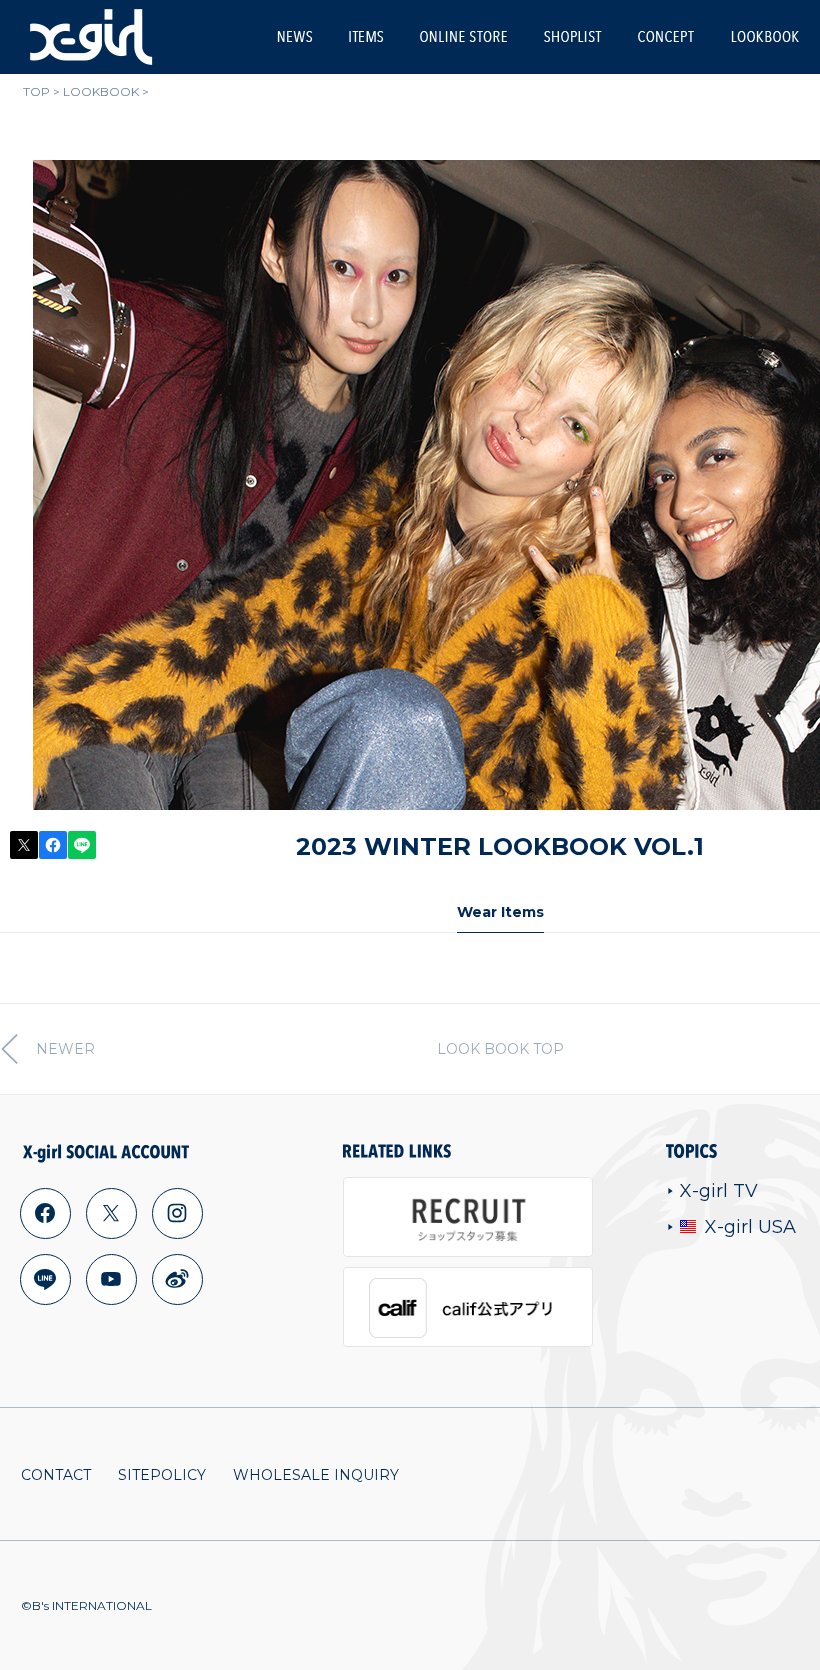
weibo (177, 1279)
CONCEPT (666, 36)
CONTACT (56, 1475)
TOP (36, 91)
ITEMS (366, 36)
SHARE (53, 845)
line (45, 1279)
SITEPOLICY (162, 1475)
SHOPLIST (572, 36)
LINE (82, 845)
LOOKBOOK (765, 36)
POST (24, 845)
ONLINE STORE (463, 36)
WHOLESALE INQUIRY (316, 1475)
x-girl (91, 37)
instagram (177, 1213)
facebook (45, 1213)
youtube (111, 1279)
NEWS (295, 36)
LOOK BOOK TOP (500, 1049)
